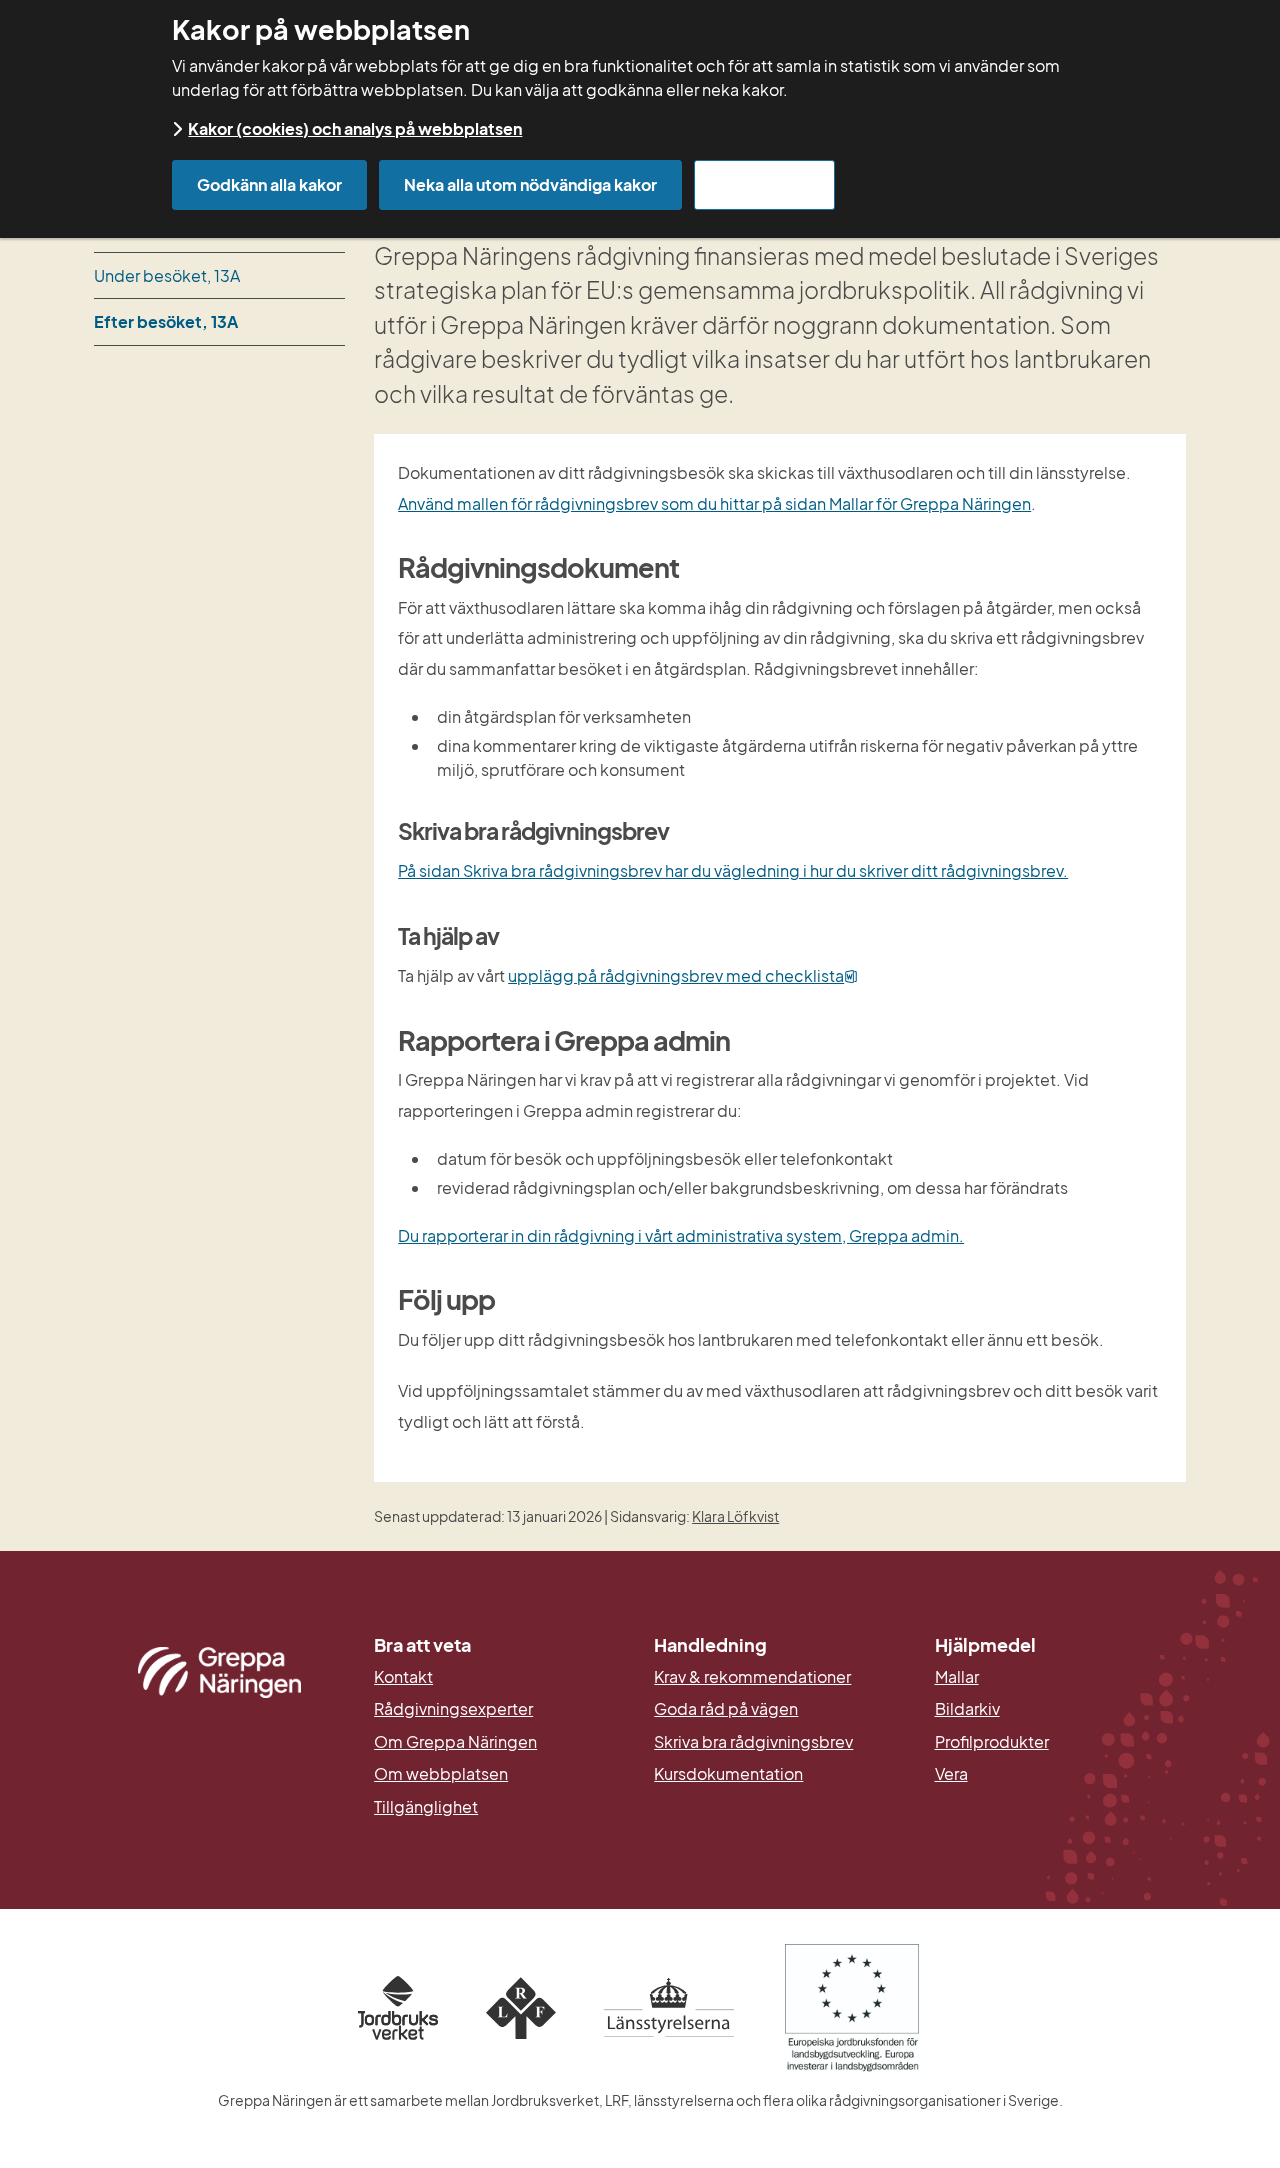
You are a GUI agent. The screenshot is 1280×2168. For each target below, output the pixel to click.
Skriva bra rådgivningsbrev (753, 1742)
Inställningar (764, 184)
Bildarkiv (1060, 1709)
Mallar (957, 1677)
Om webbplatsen (441, 1774)
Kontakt (403, 1677)
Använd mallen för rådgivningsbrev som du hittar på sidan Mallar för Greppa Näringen (714, 503)
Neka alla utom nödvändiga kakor (530, 184)
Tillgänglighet (426, 1807)
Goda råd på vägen (726, 1709)
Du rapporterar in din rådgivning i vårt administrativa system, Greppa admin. (681, 1235)
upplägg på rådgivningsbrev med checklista (683, 975)
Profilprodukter (992, 1742)
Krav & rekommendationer (752, 1677)
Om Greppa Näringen (455, 1742)
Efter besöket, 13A (166, 321)
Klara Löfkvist (735, 1516)
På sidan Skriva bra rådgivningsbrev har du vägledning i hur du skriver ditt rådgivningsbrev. (733, 870)
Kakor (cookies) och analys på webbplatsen (355, 128)
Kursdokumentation (728, 1774)
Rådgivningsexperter (453, 1709)
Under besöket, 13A (167, 275)
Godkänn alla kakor (269, 184)
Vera (951, 1774)
